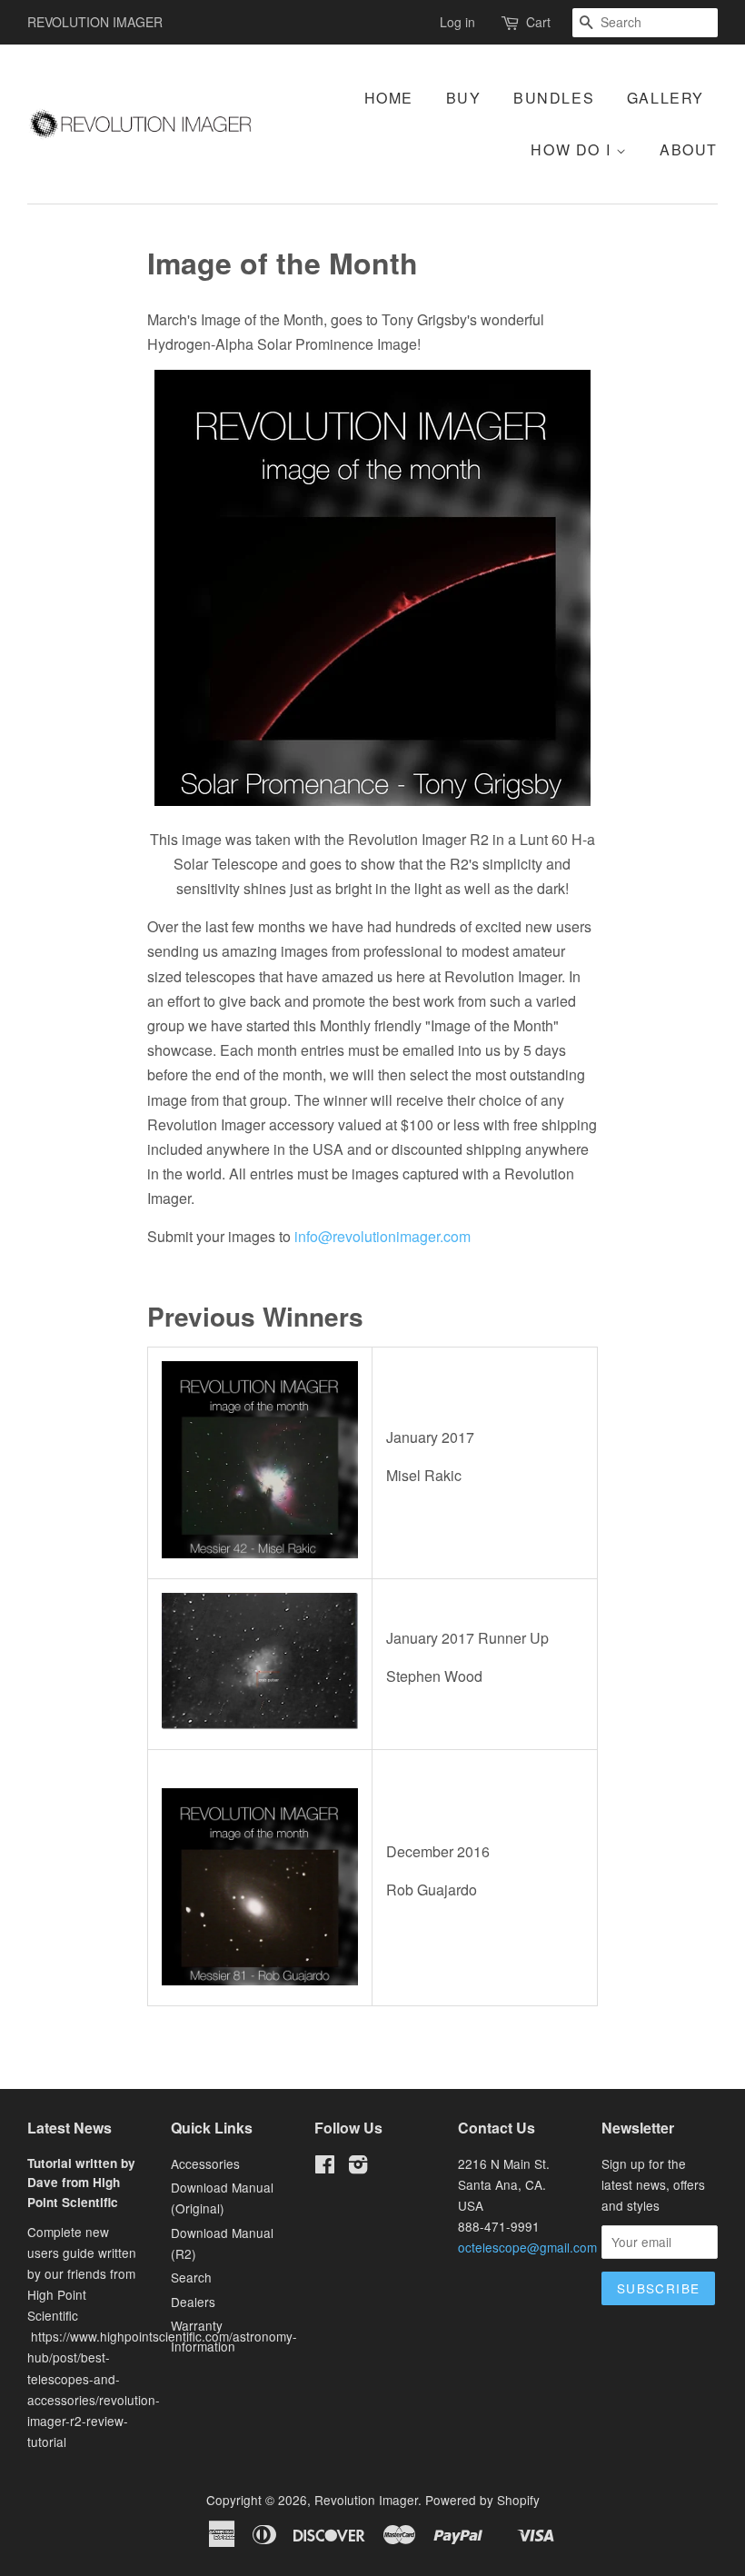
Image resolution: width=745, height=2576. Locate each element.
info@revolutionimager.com (382, 1236)
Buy (464, 98)
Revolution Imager (366, 2500)
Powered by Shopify (482, 2500)
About (689, 149)
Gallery (666, 98)
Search (191, 2277)
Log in (457, 22)
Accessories (205, 2163)
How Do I (573, 149)
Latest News (70, 2128)
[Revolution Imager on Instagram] (358, 2167)
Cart (538, 22)
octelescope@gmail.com (527, 2247)
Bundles (554, 98)
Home (389, 98)
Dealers (193, 2302)
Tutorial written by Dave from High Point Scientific (81, 2183)
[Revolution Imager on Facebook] (325, 2167)
